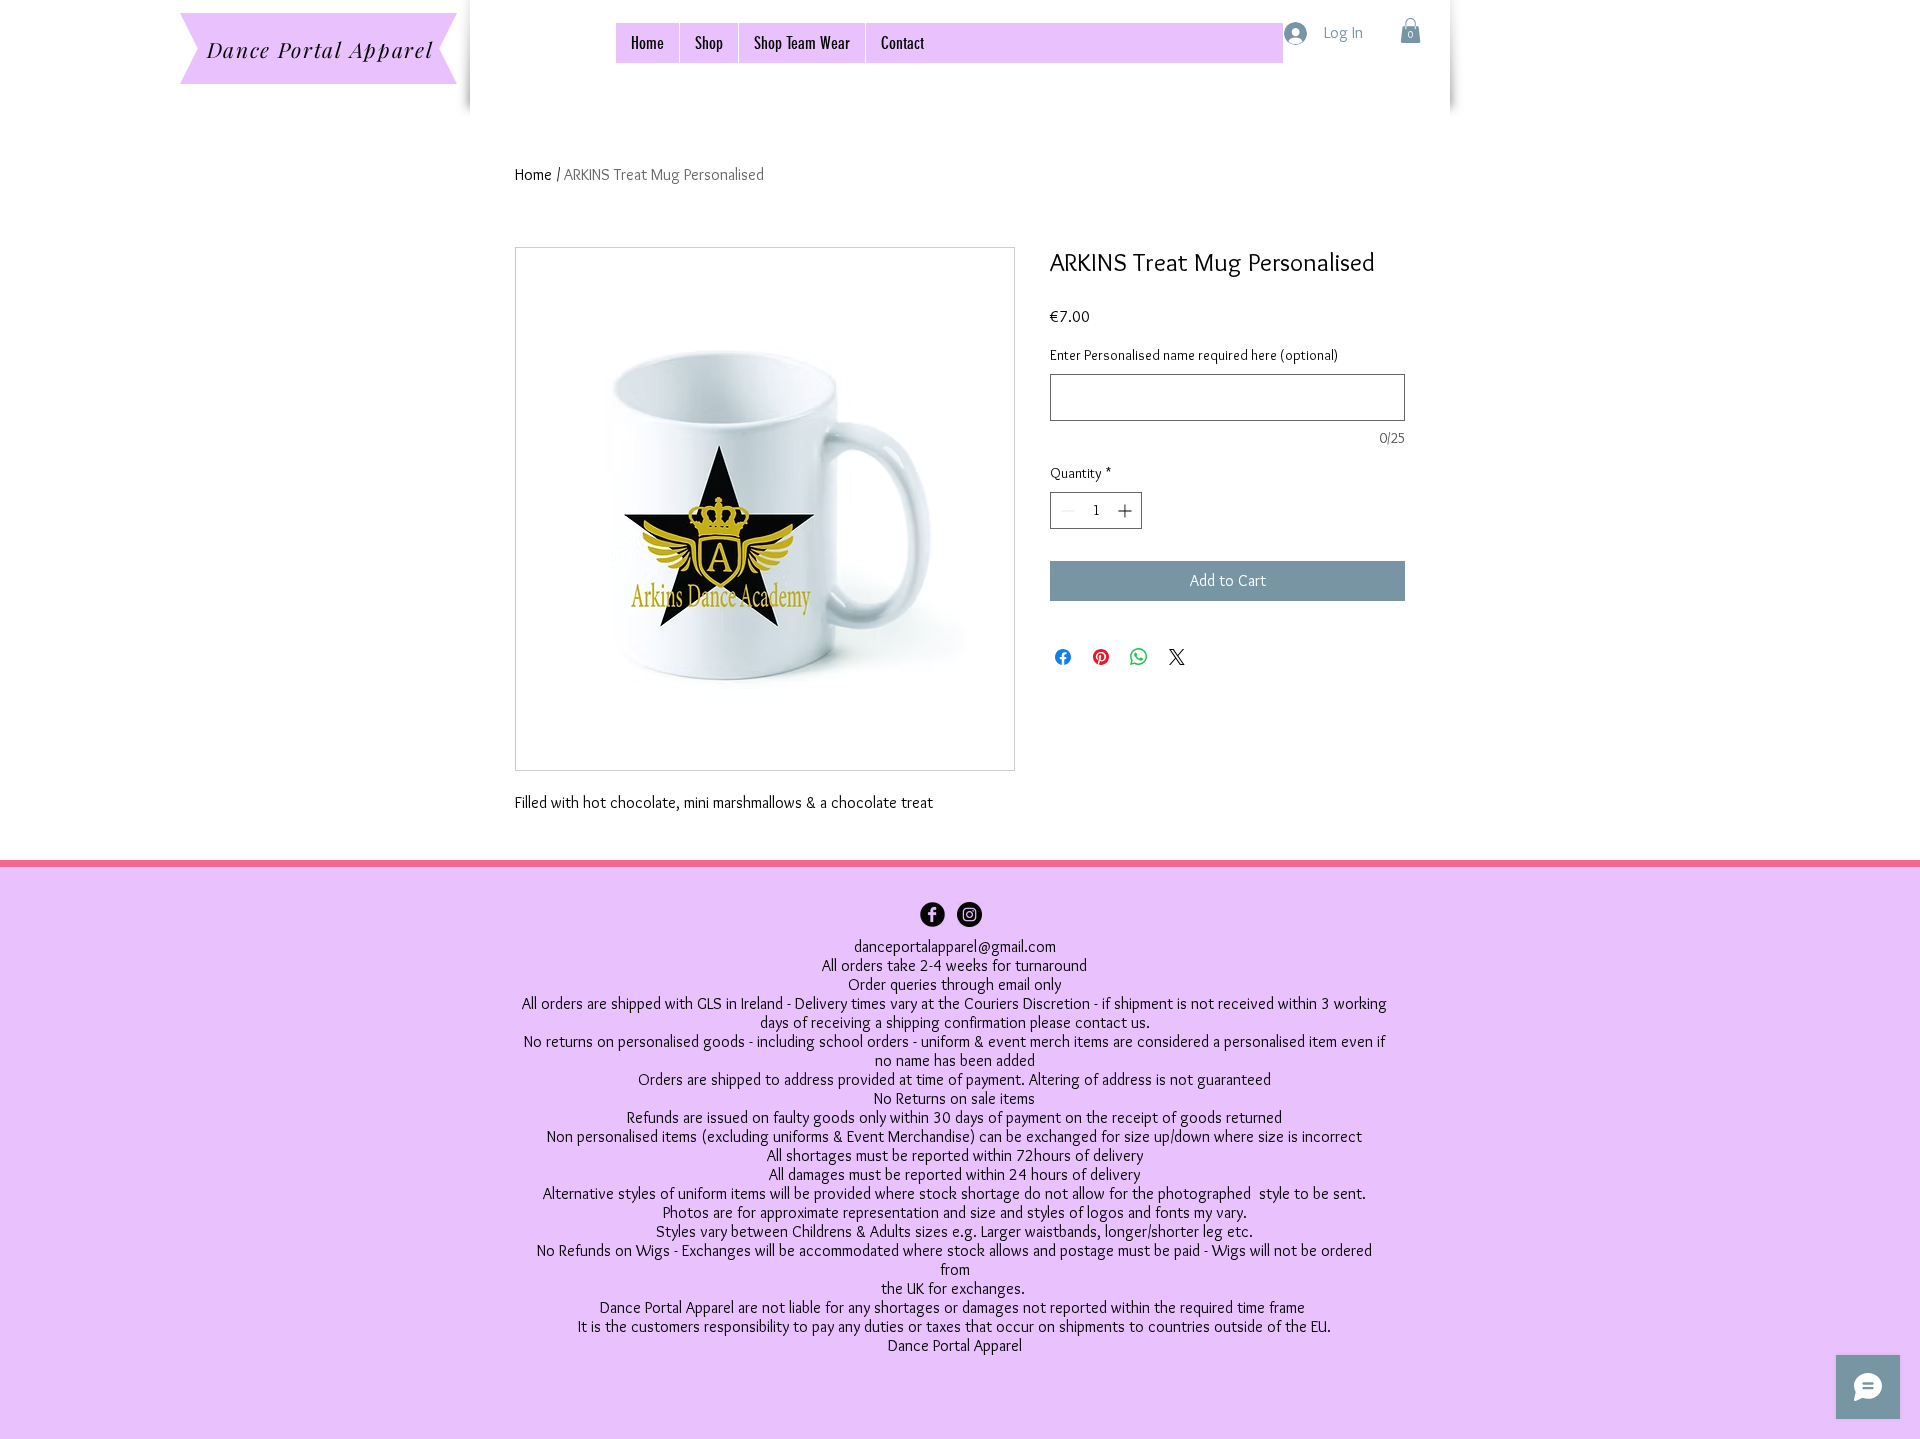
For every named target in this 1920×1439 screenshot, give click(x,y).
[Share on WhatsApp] (1139, 657)
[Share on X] (1177, 657)
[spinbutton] (1096, 510)
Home (533, 174)
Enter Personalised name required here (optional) (1194, 355)
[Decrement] (1065, 510)
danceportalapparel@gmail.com (955, 946)
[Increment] (1126, 510)
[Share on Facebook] (1063, 657)
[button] (1410, 30)
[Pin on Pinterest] (1101, 657)
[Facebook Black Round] (932, 914)
